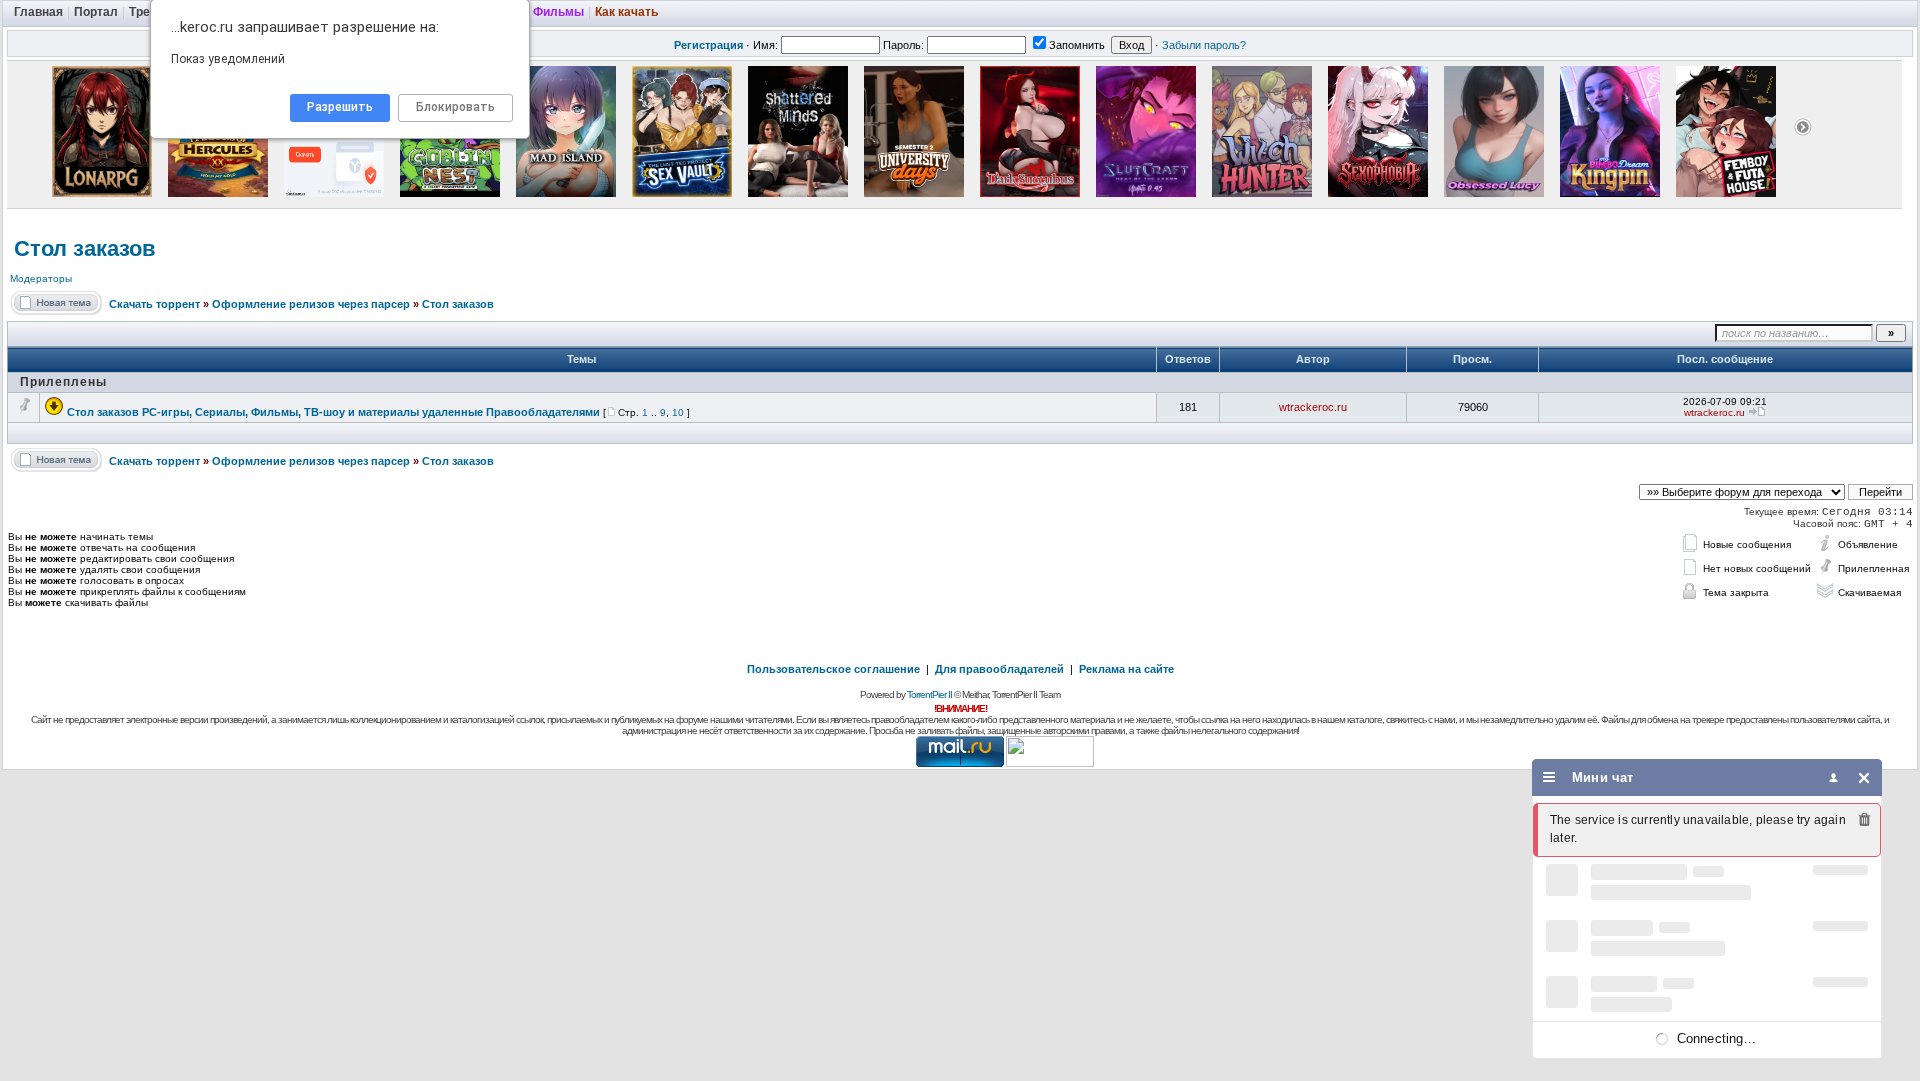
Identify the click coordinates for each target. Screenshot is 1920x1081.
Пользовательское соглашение (833, 669)
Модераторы (41, 278)
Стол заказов (85, 248)
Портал (96, 12)
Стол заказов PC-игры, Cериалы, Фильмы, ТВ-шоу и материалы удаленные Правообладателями (333, 412)
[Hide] (1864, 777)
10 (678, 412)
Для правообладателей (999, 669)
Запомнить (1077, 45)
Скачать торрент (154, 304)
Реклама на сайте (1126, 669)
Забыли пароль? (1204, 45)
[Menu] (1549, 777)
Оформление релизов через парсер (311, 304)
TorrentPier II (929, 694)
